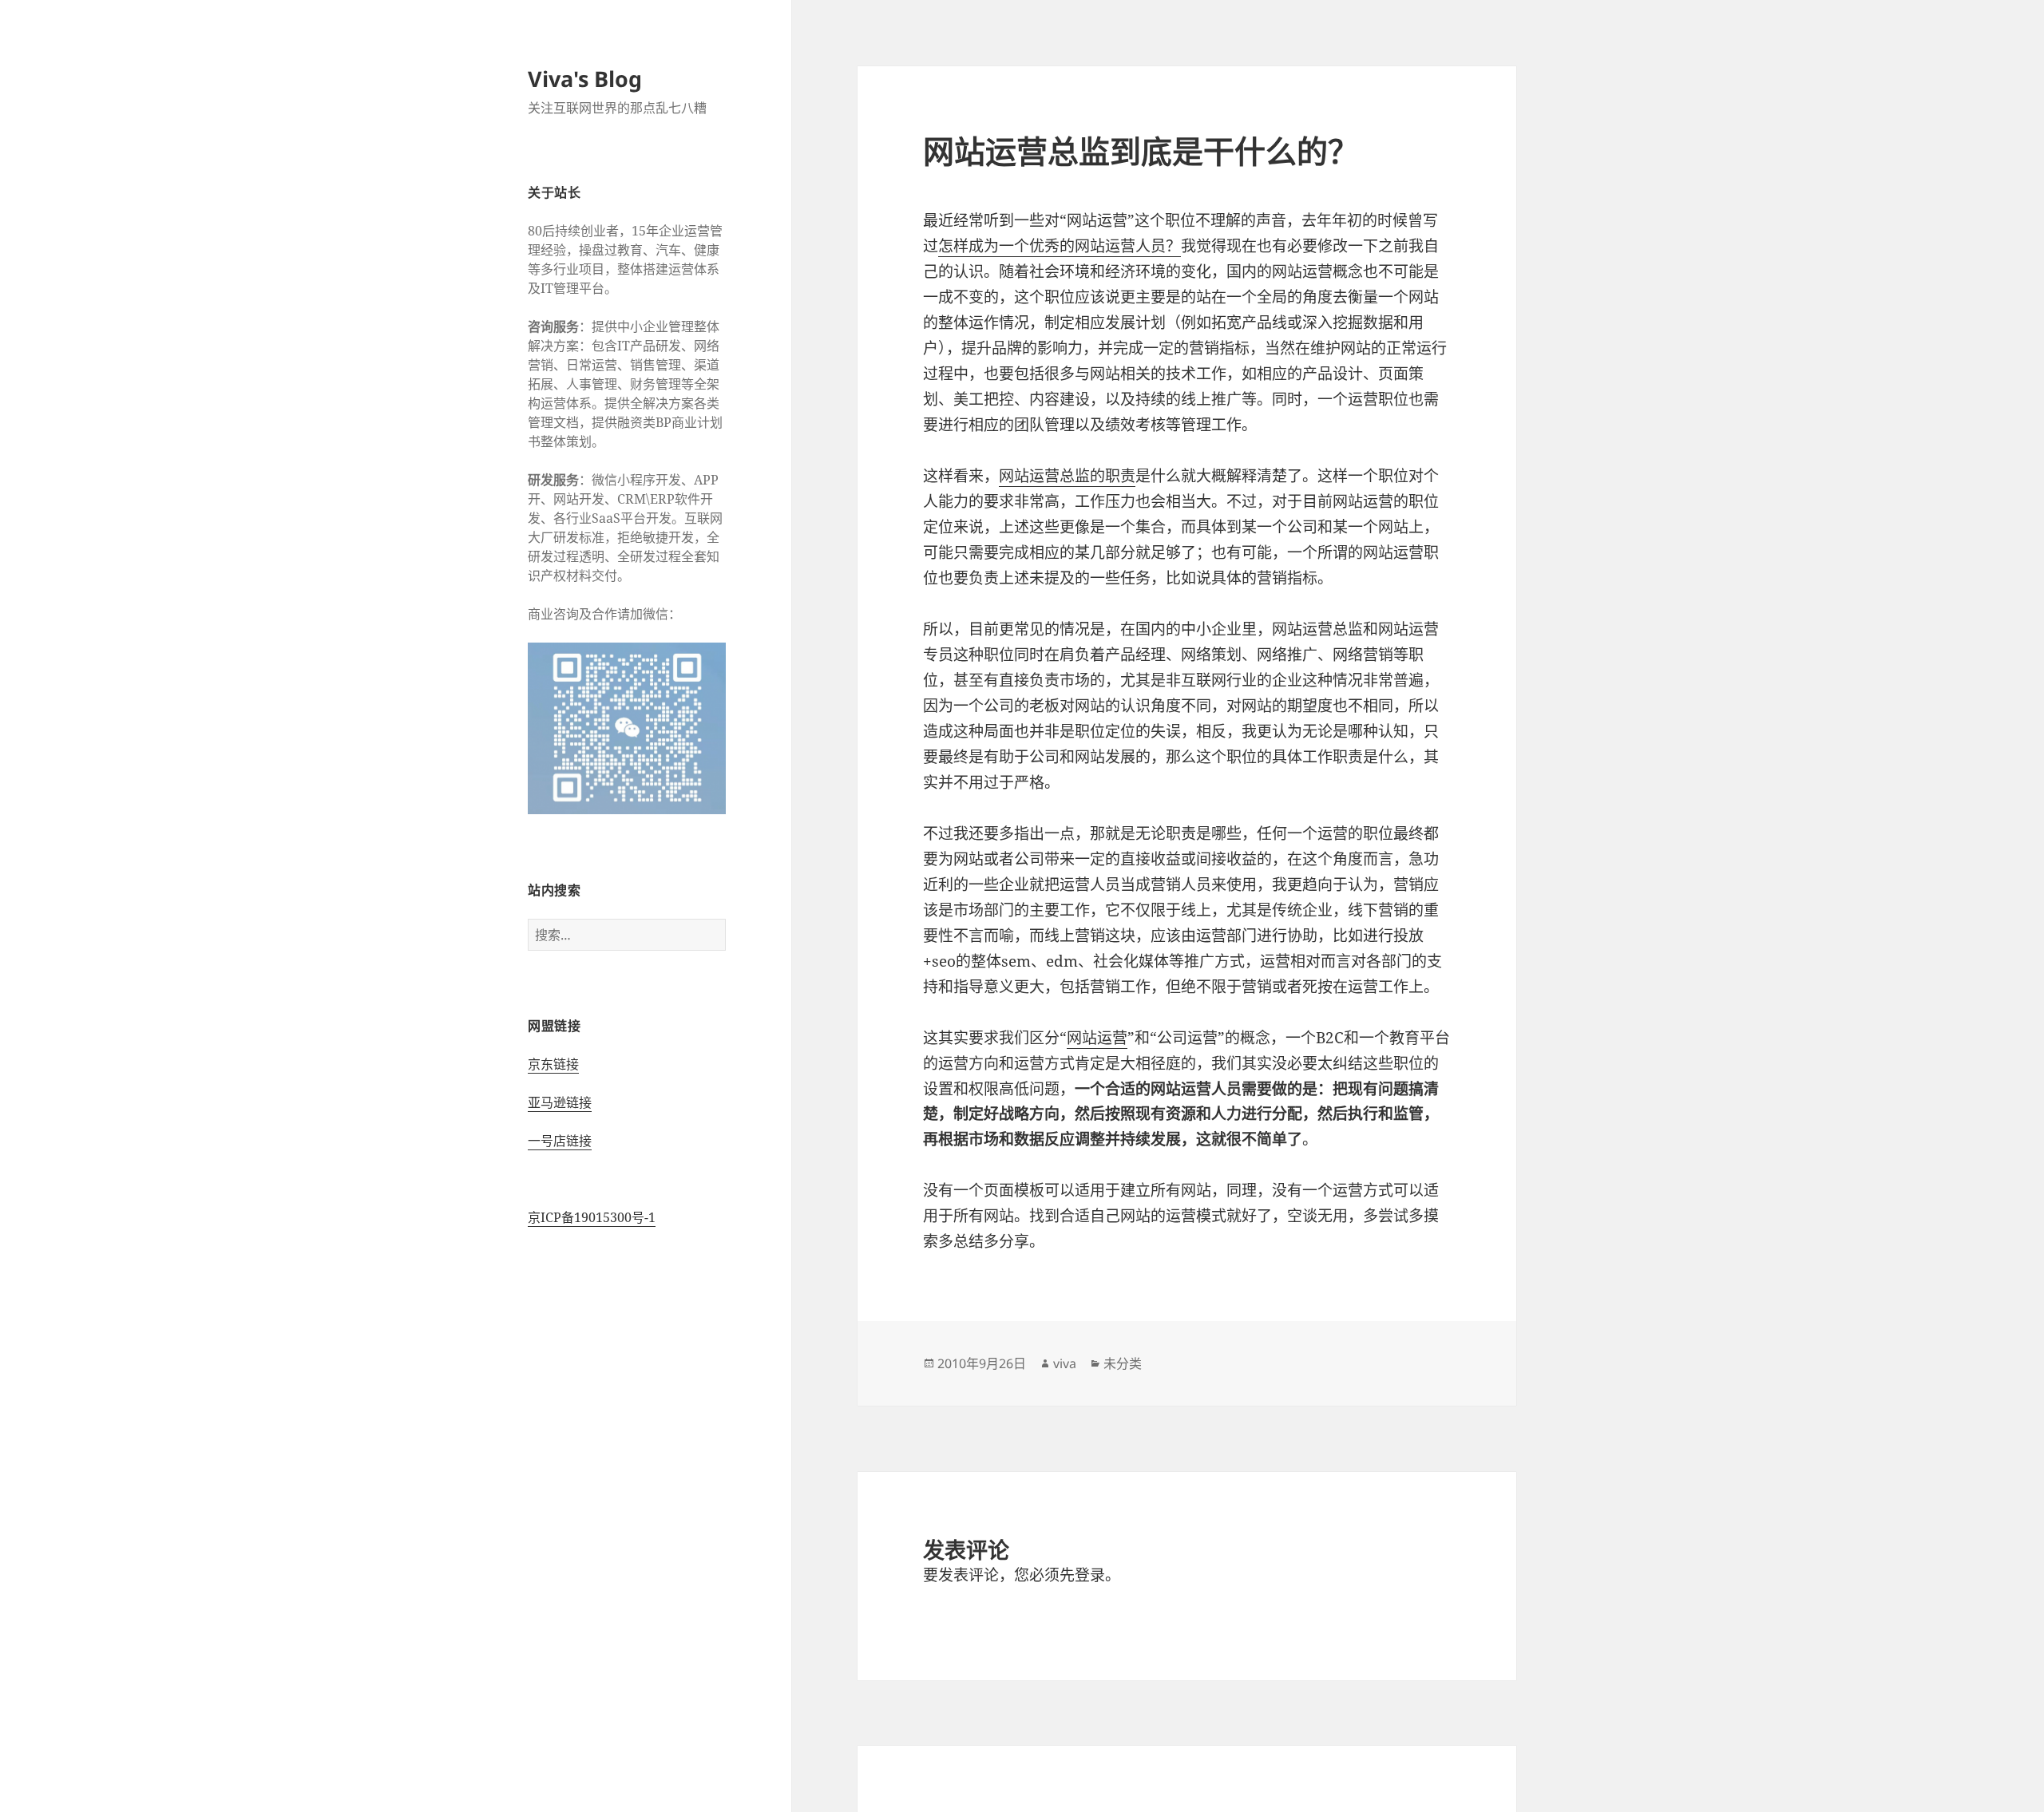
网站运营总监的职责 (1067, 476)
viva (1065, 1363)
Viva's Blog (585, 79)
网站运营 (1097, 1038)
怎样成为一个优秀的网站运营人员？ (1060, 246)
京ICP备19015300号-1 (592, 1217)
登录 (1090, 1575)
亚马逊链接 (560, 1102)
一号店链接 (560, 1141)
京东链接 (553, 1064)
